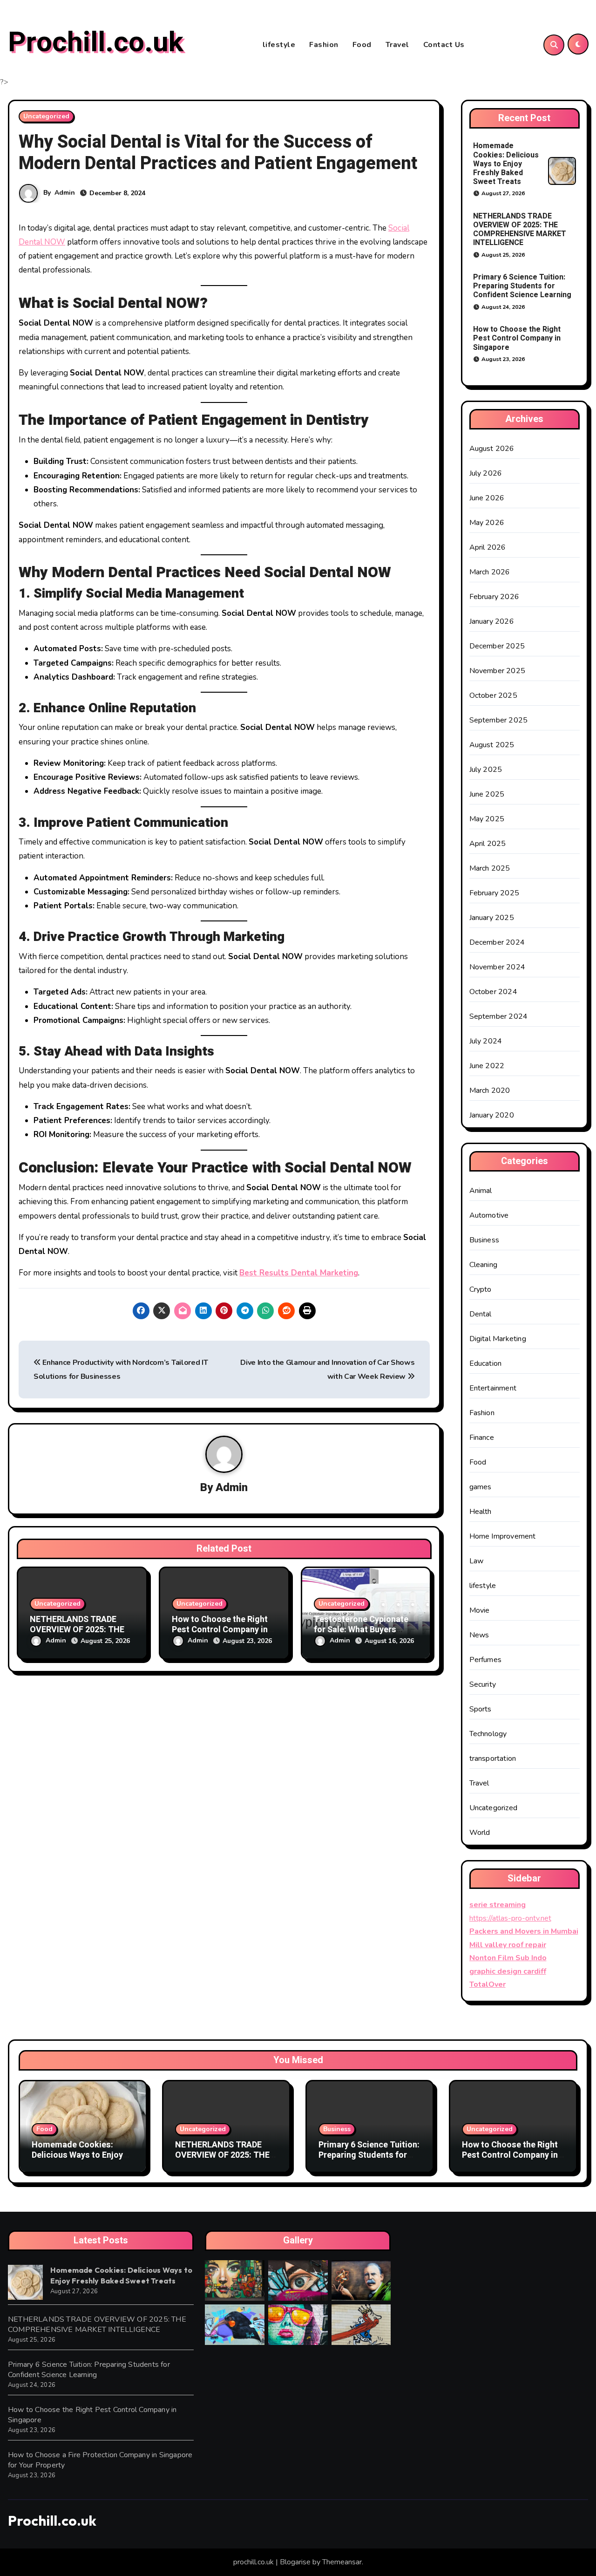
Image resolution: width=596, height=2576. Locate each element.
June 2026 (487, 498)
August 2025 (492, 745)
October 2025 (493, 695)
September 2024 (499, 1016)
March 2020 (490, 1090)
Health (481, 1512)
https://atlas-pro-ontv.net (510, 1918)
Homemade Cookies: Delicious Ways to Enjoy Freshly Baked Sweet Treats (506, 164)
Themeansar (342, 2562)
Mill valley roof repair (508, 1945)
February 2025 (494, 893)
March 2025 (490, 868)
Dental (481, 1314)
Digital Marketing (498, 1339)
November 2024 (498, 967)
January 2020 (492, 1115)
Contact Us (444, 45)
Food (362, 45)
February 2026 (494, 597)
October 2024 (493, 992)
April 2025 (488, 844)
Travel (397, 45)
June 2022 (487, 1066)
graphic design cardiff (508, 1971)
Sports (481, 1709)
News (479, 1635)
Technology (488, 1734)
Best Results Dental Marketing (299, 1273)
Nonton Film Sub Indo (508, 1958)
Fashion (324, 45)
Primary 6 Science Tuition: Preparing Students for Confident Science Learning (522, 286)
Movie (480, 1610)
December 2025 (497, 646)
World (480, 1833)
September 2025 (499, 720)
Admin (65, 193)
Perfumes (486, 1660)
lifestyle (279, 45)
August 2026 (492, 449)
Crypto (481, 1289)
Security (483, 1684)
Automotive (489, 1215)
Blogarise (295, 2562)
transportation (493, 1758)
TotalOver (488, 1984)
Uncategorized (46, 116)
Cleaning (484, 1265)
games (481, 1487)
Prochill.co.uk (96, 42)
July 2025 (486, 770)
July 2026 (486, 473)
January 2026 (492, 621)
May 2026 (487, 523)
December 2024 (497, 942)
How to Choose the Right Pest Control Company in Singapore (220, 1629)
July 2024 (486, 1041)
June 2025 (487, 794)
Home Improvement (503, 1536)
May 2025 (487, 819)
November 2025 (498, 671)
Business (484, 1240)
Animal (481, 1191)
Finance (482, 1438)
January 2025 (492, 918)
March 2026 (490, 572)
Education (486, 1363)
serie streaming (498, 1905)
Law (477, 1561)
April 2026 (488, 547)
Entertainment (493, 1388)
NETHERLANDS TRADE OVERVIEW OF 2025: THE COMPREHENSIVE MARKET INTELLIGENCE (520, 230)
